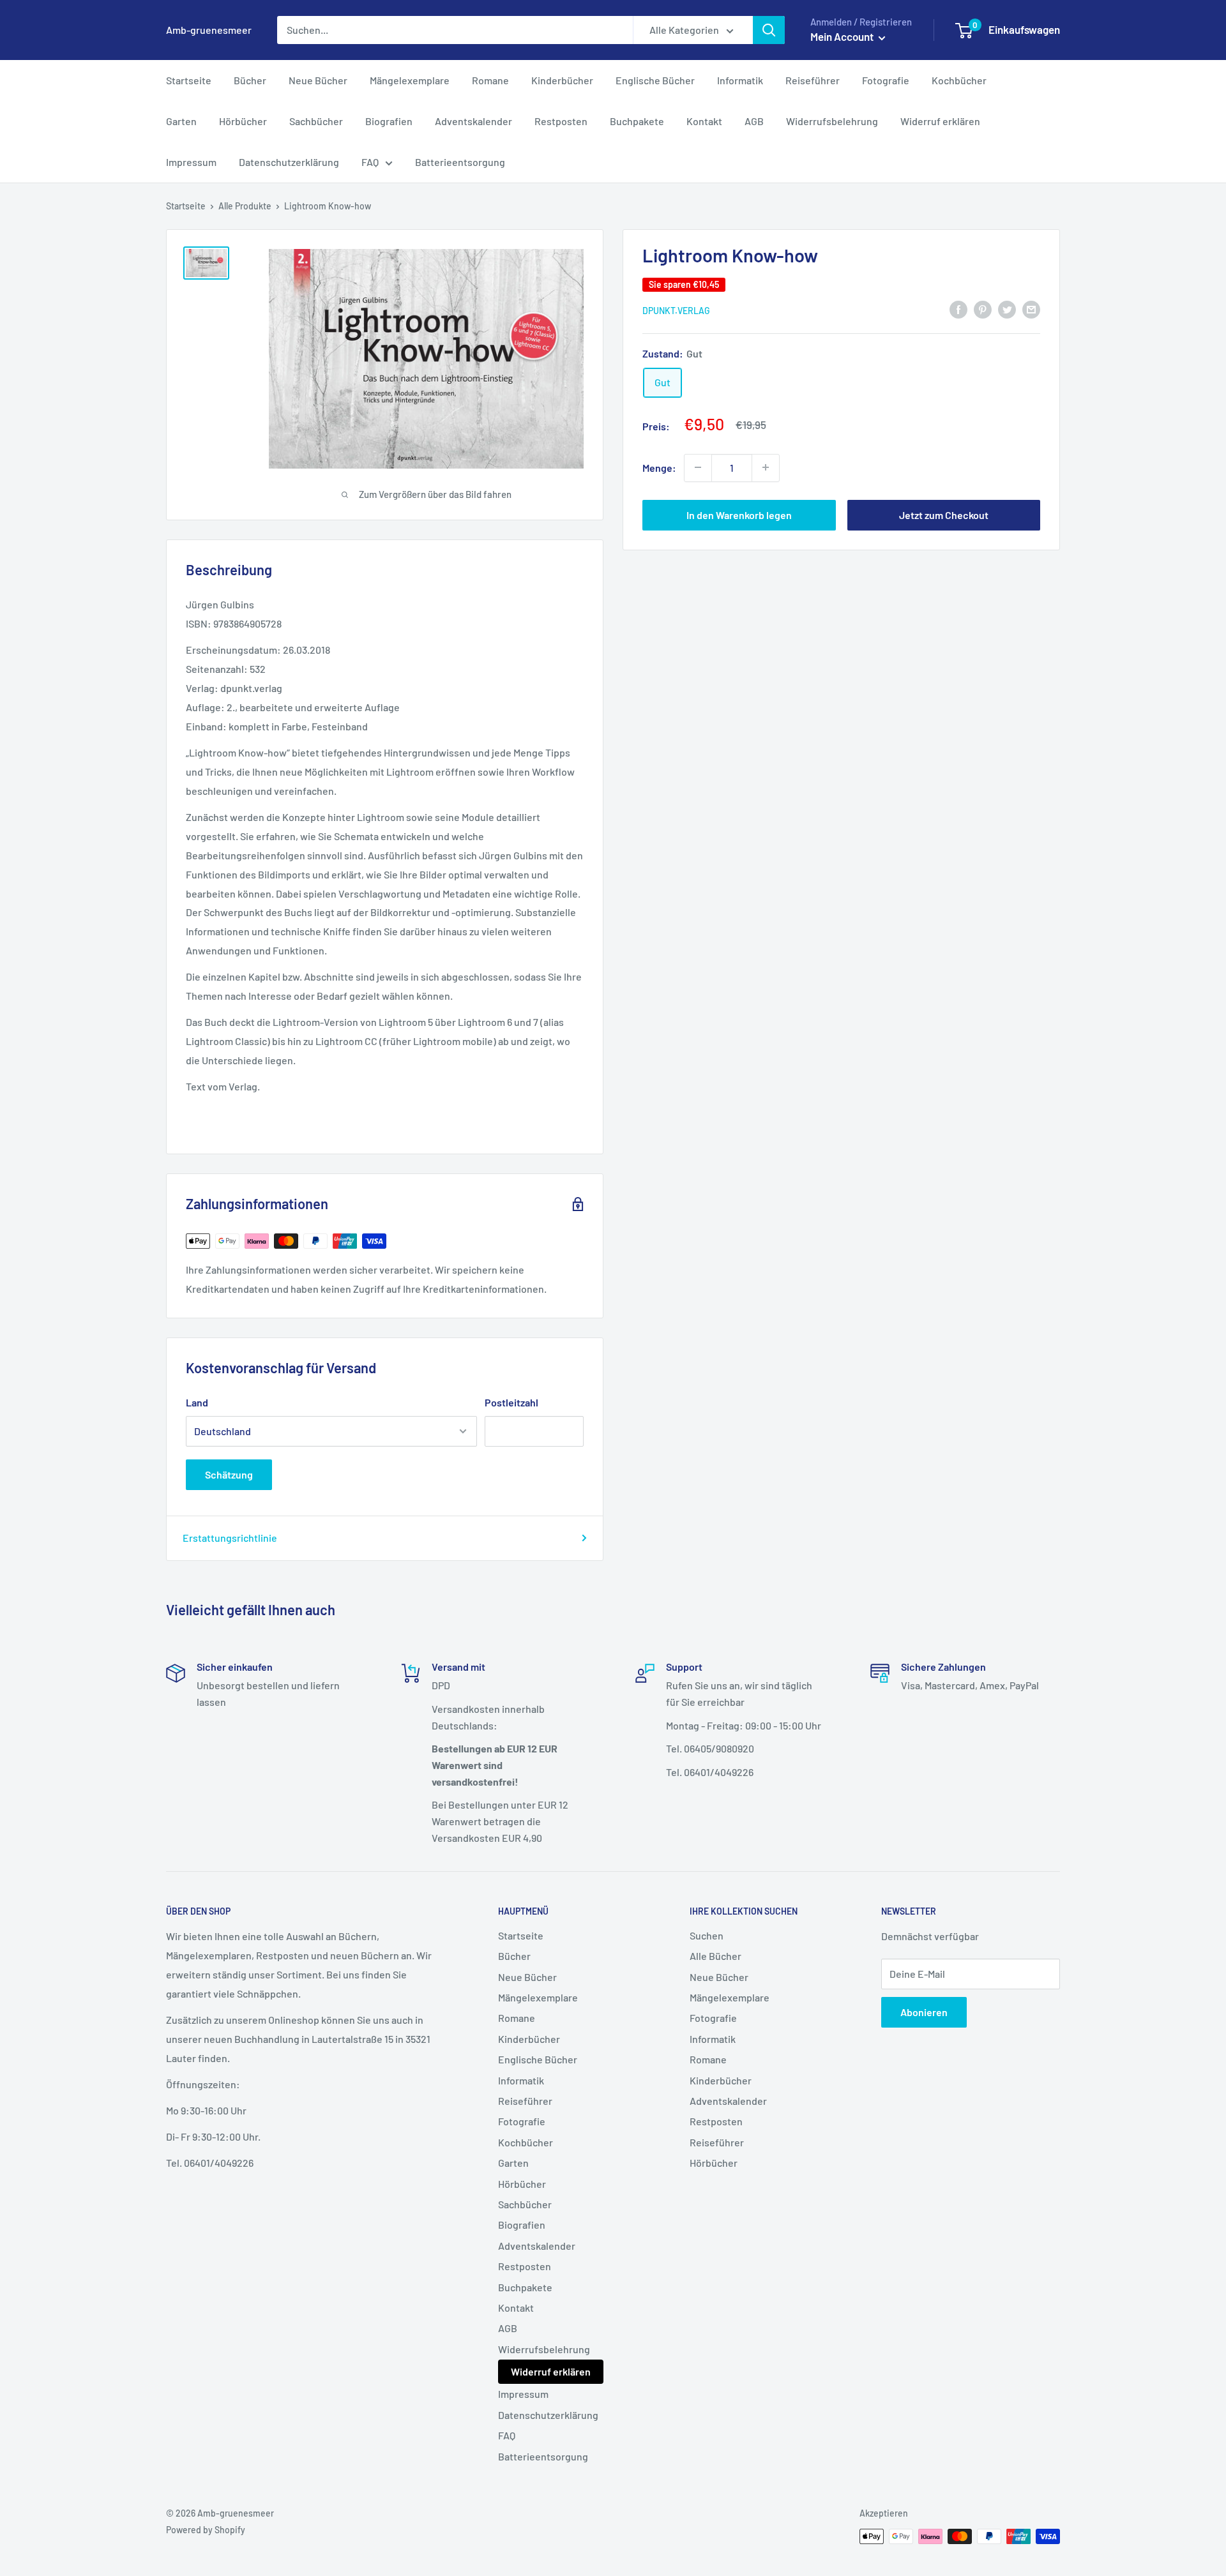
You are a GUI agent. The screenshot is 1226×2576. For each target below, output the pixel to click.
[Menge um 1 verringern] (698, 467)
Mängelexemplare (410, 80)
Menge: (659, 467)
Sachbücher (316, 121)
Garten (181, 121)
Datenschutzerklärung (289, 162)
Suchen (707, 1935)
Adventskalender (473, 121)
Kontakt (704, 121)
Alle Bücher (715, 1956)
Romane (490, 80)
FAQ (370, 162)
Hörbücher (243, 121)
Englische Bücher (655, 80)
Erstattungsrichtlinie (230, 1538)
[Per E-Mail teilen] (1031, 309)
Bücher (250, 80)
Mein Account (843, 36)
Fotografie (886, 80)
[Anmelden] (769, 30)
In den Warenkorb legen (739, 514)
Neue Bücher (318, 80)
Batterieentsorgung (460, 162)
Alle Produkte (245, 206)
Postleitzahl (511, 1402)
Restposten (561, 121)
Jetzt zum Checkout (944, 514)
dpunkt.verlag (676, 310)
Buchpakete (637, 121)
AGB (754, 121)
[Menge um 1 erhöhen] (766, 467)
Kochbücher (959, 80)
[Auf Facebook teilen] (958, 309)
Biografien (389, 121)
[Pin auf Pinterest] (983, 309)
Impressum (191, 162)
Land (197, 1402)
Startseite (189, 80)
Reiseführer (813, 80)
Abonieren (924, 2012)
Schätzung (229, 1474)
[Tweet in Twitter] (1007, 309)
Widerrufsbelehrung (832, 121)
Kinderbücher (562, 80)
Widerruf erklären (940, 121)
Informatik (740, 80)
